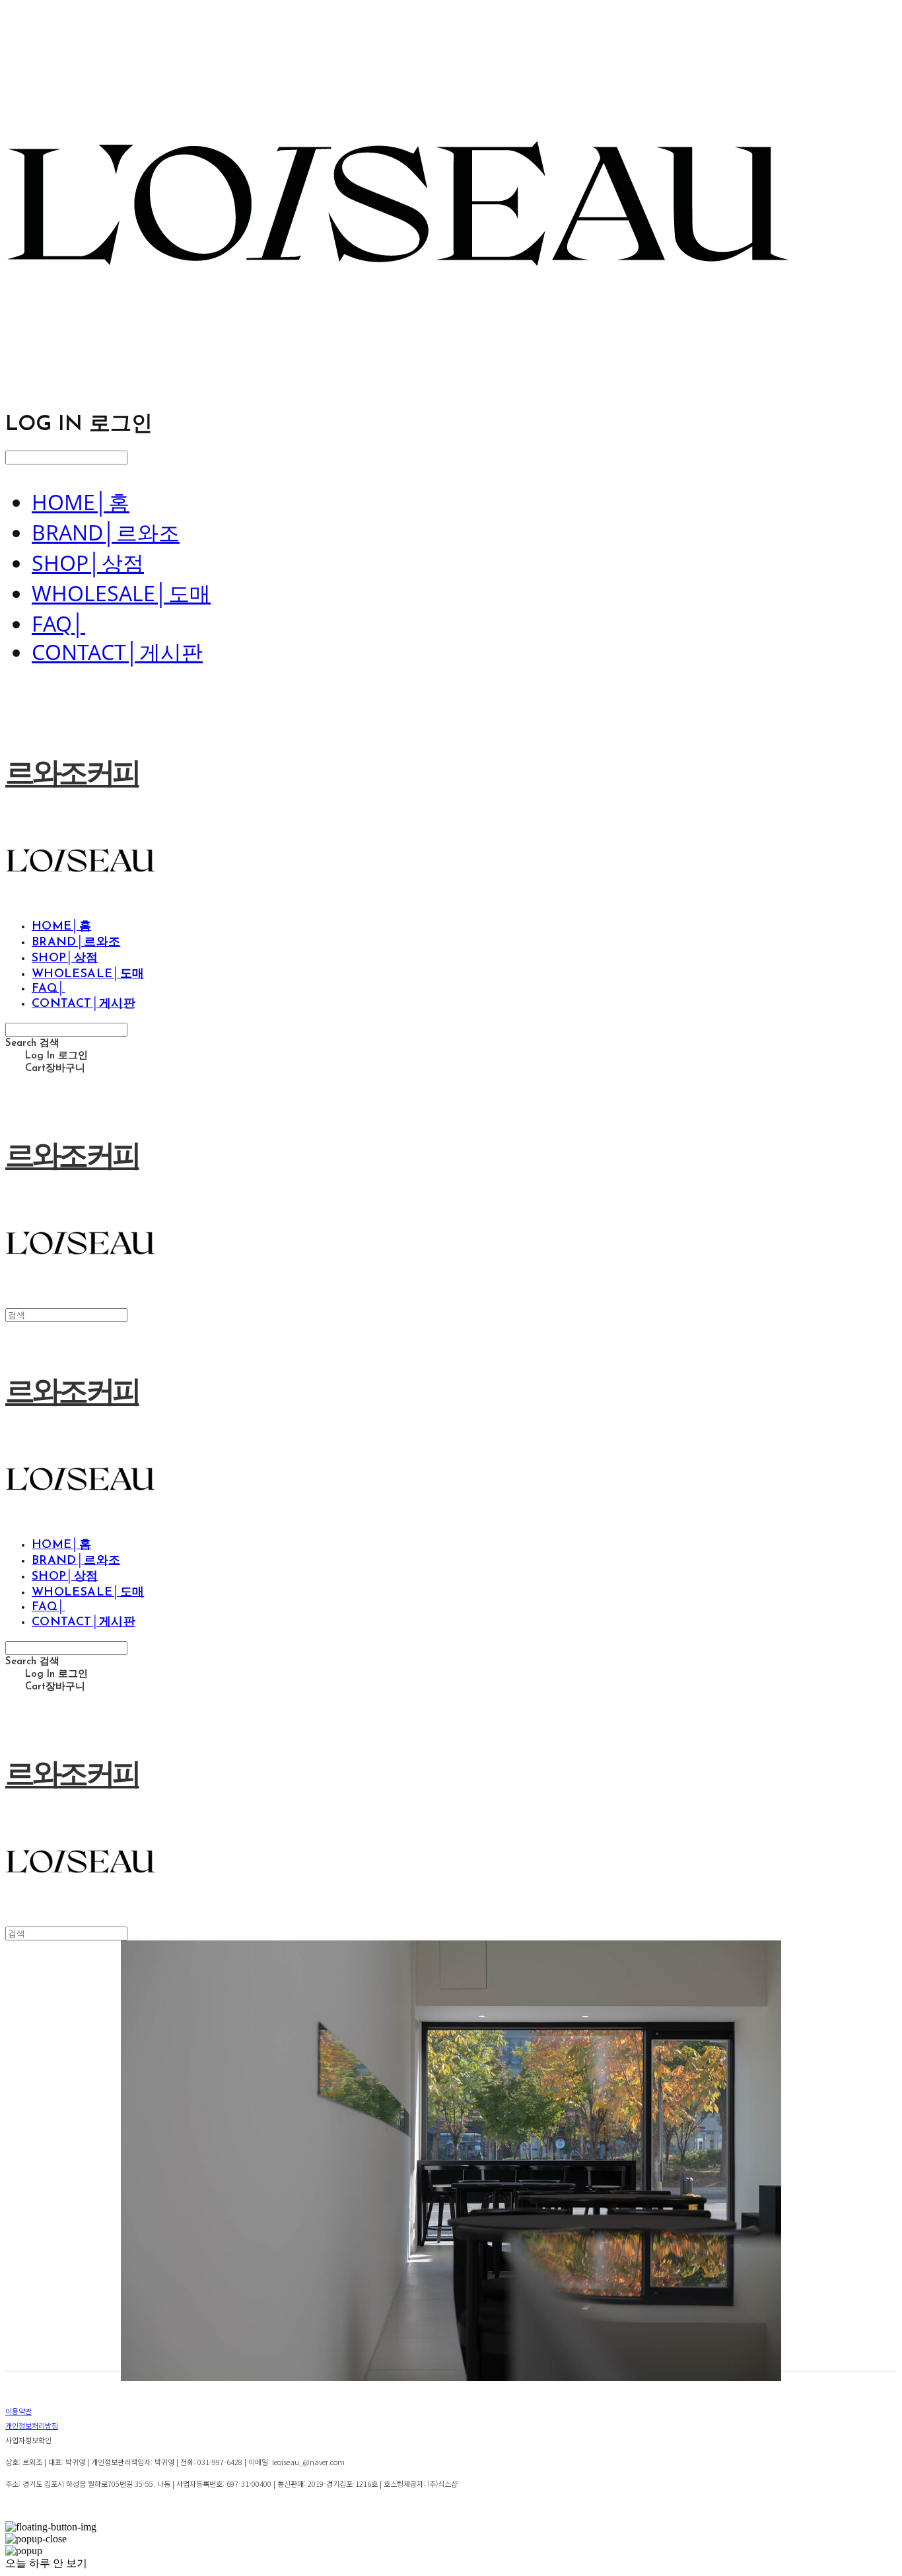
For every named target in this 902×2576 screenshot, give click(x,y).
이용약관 (18, 2411)
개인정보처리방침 (32, 2425)
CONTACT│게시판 (117, 652)
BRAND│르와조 (106, 532)
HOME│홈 (81, 502)
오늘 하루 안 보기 (46, 2563)
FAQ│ (58, 623)
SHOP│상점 (88, 563)
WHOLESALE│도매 (121, 593)
